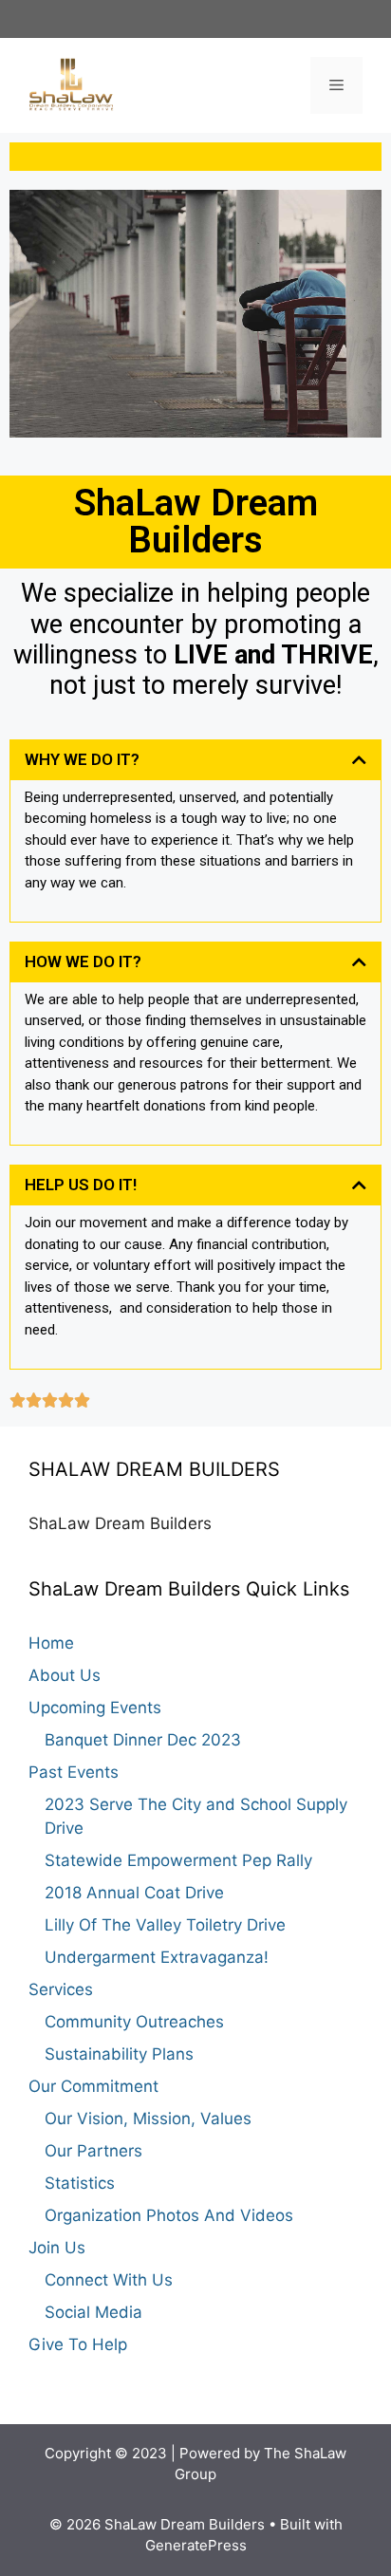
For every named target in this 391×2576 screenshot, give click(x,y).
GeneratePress (196, 2545)
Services (61, 1989)
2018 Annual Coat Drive (134, 1893)
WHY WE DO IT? (82, 759)
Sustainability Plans (119, 2054)
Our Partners (93, 2151)
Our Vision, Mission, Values (148, 2119)
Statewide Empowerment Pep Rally (178, 1860)
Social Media (93, 2312)
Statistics (80, 2183)
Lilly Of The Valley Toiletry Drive (165, 1925)
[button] (195, 760)
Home (51, 1643)
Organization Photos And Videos (169, 2215)
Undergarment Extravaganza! (157, 1957)
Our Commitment (93, 2086)
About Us (65, 1675)
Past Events (74, 1772)
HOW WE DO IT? (83, 961)
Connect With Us (109, 2280)
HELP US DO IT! (81, 1185)
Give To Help (78, 2344)
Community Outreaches (134, 2022)
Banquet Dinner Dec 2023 (143, 1740)
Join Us (57, 2248)
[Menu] (336, 85)
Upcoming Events (95, 1708)
